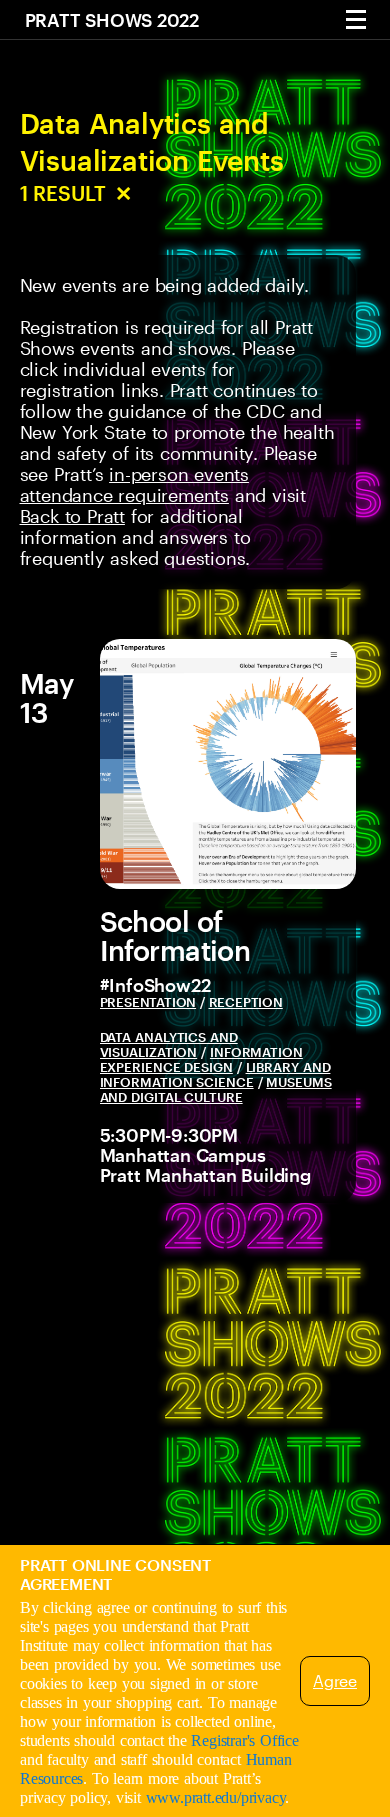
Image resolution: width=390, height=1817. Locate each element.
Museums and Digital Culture (216, 1089)
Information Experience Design (201, 1059)
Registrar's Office (244, 1740)
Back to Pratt (72, 516)
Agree (335, 1680)
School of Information (175, 935)
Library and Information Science (215, 1074)
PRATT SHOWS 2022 (112, 20)
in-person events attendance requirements (134, 484)
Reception (246, 1002)
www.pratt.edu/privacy (216, 1797)
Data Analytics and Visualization (169, 1044)
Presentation (148, 1002)
